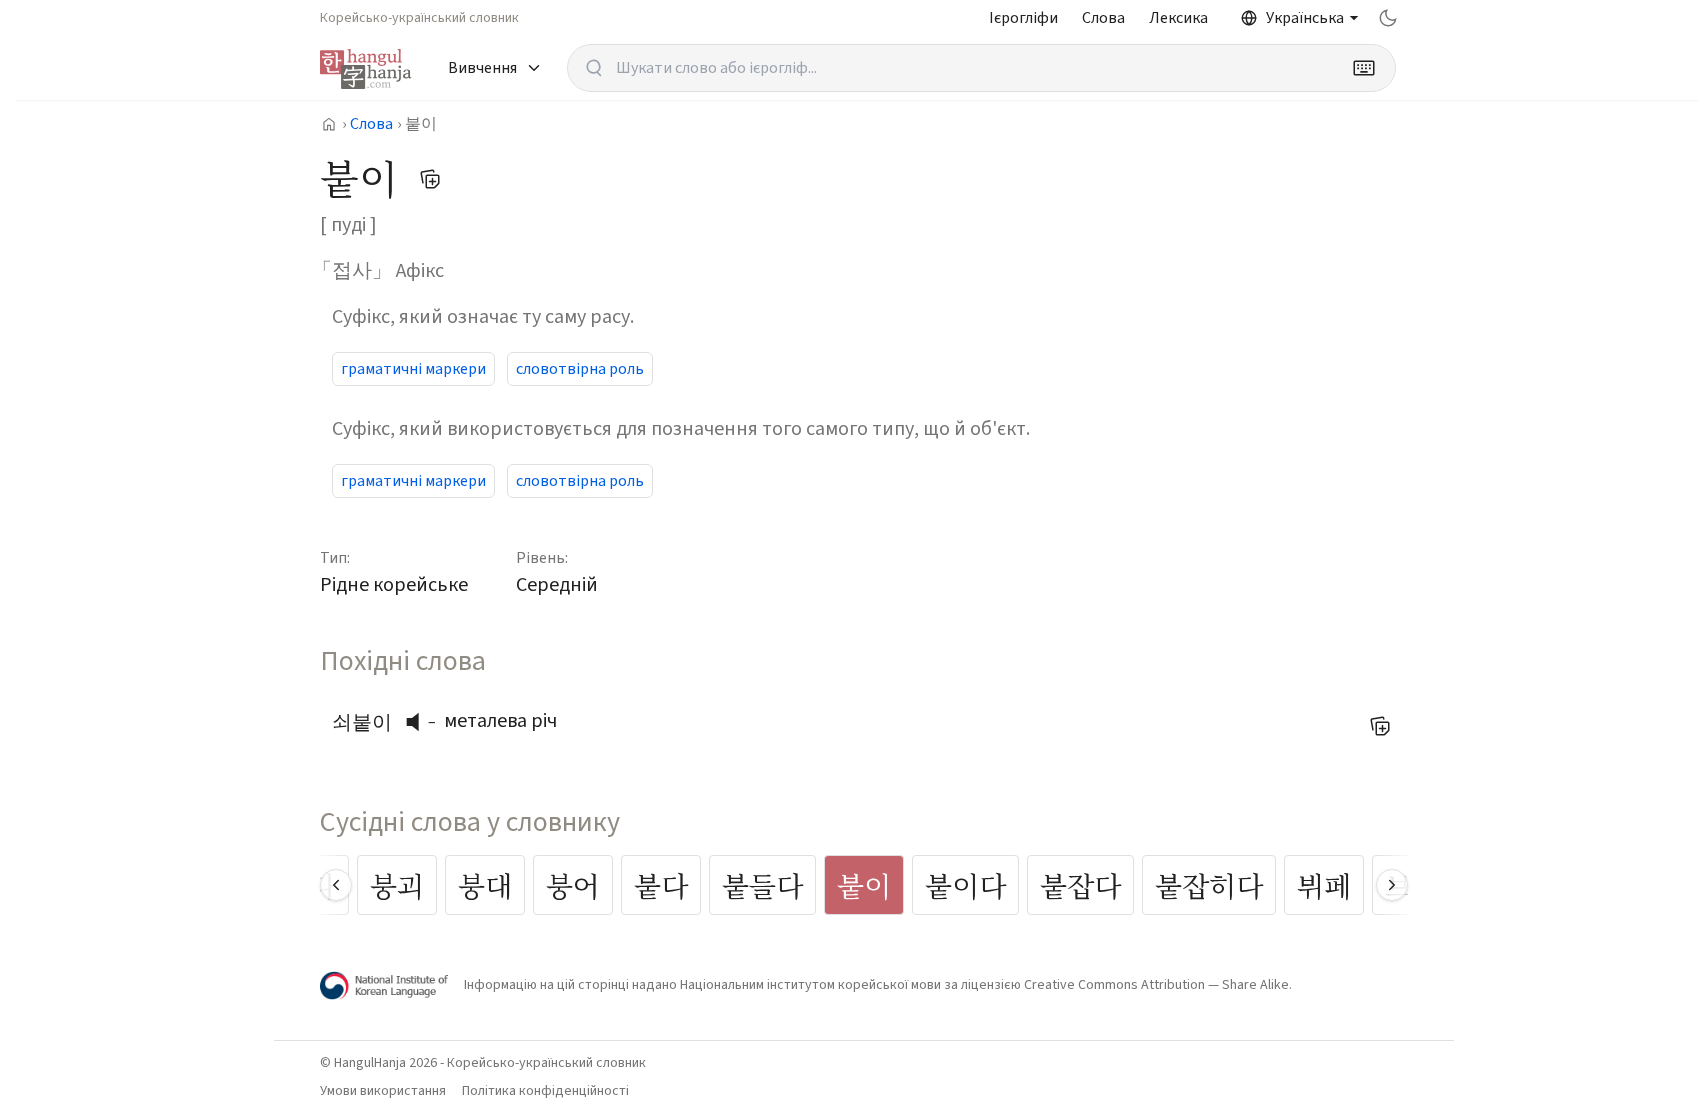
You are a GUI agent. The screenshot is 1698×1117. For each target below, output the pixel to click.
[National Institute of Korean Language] (384, 985)
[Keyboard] (1364, 68)
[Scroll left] (336, 885)
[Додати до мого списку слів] (430, 179)
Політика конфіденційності (545, 1091)
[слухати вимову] (420, 722)
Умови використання (383, 1091)
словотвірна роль (580, 369)
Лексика (1178, 18)
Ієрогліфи (1023, 18)
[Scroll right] (1392, 885)
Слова (1103, 18)
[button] (418, 722)
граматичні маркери (413, 369)
